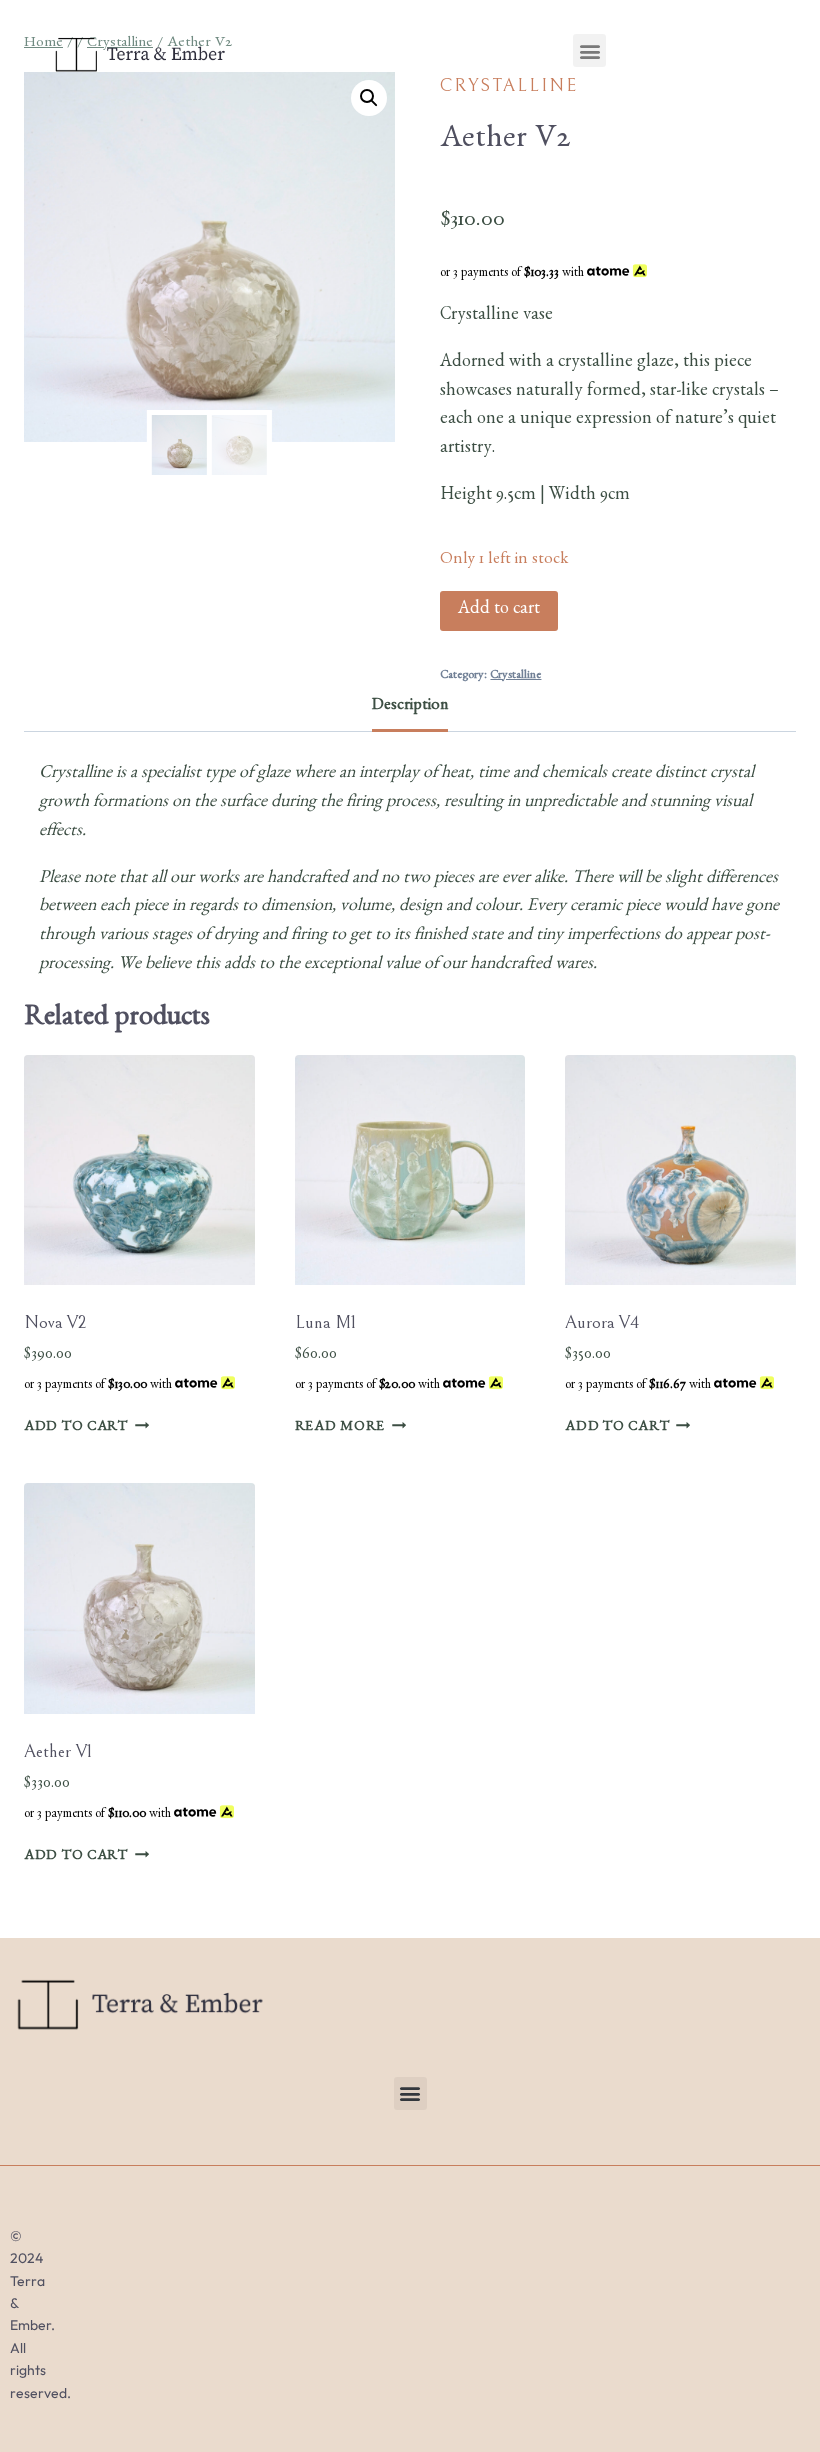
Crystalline (515, 676)
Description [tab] (410, 707)
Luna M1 (325, 1322)
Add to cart (499, 611)
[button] (589, 50)
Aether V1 (58, 1751)
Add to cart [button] (76, 1429)
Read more (340, 1429)
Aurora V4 (602, 1322)
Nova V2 (55, 1322)
